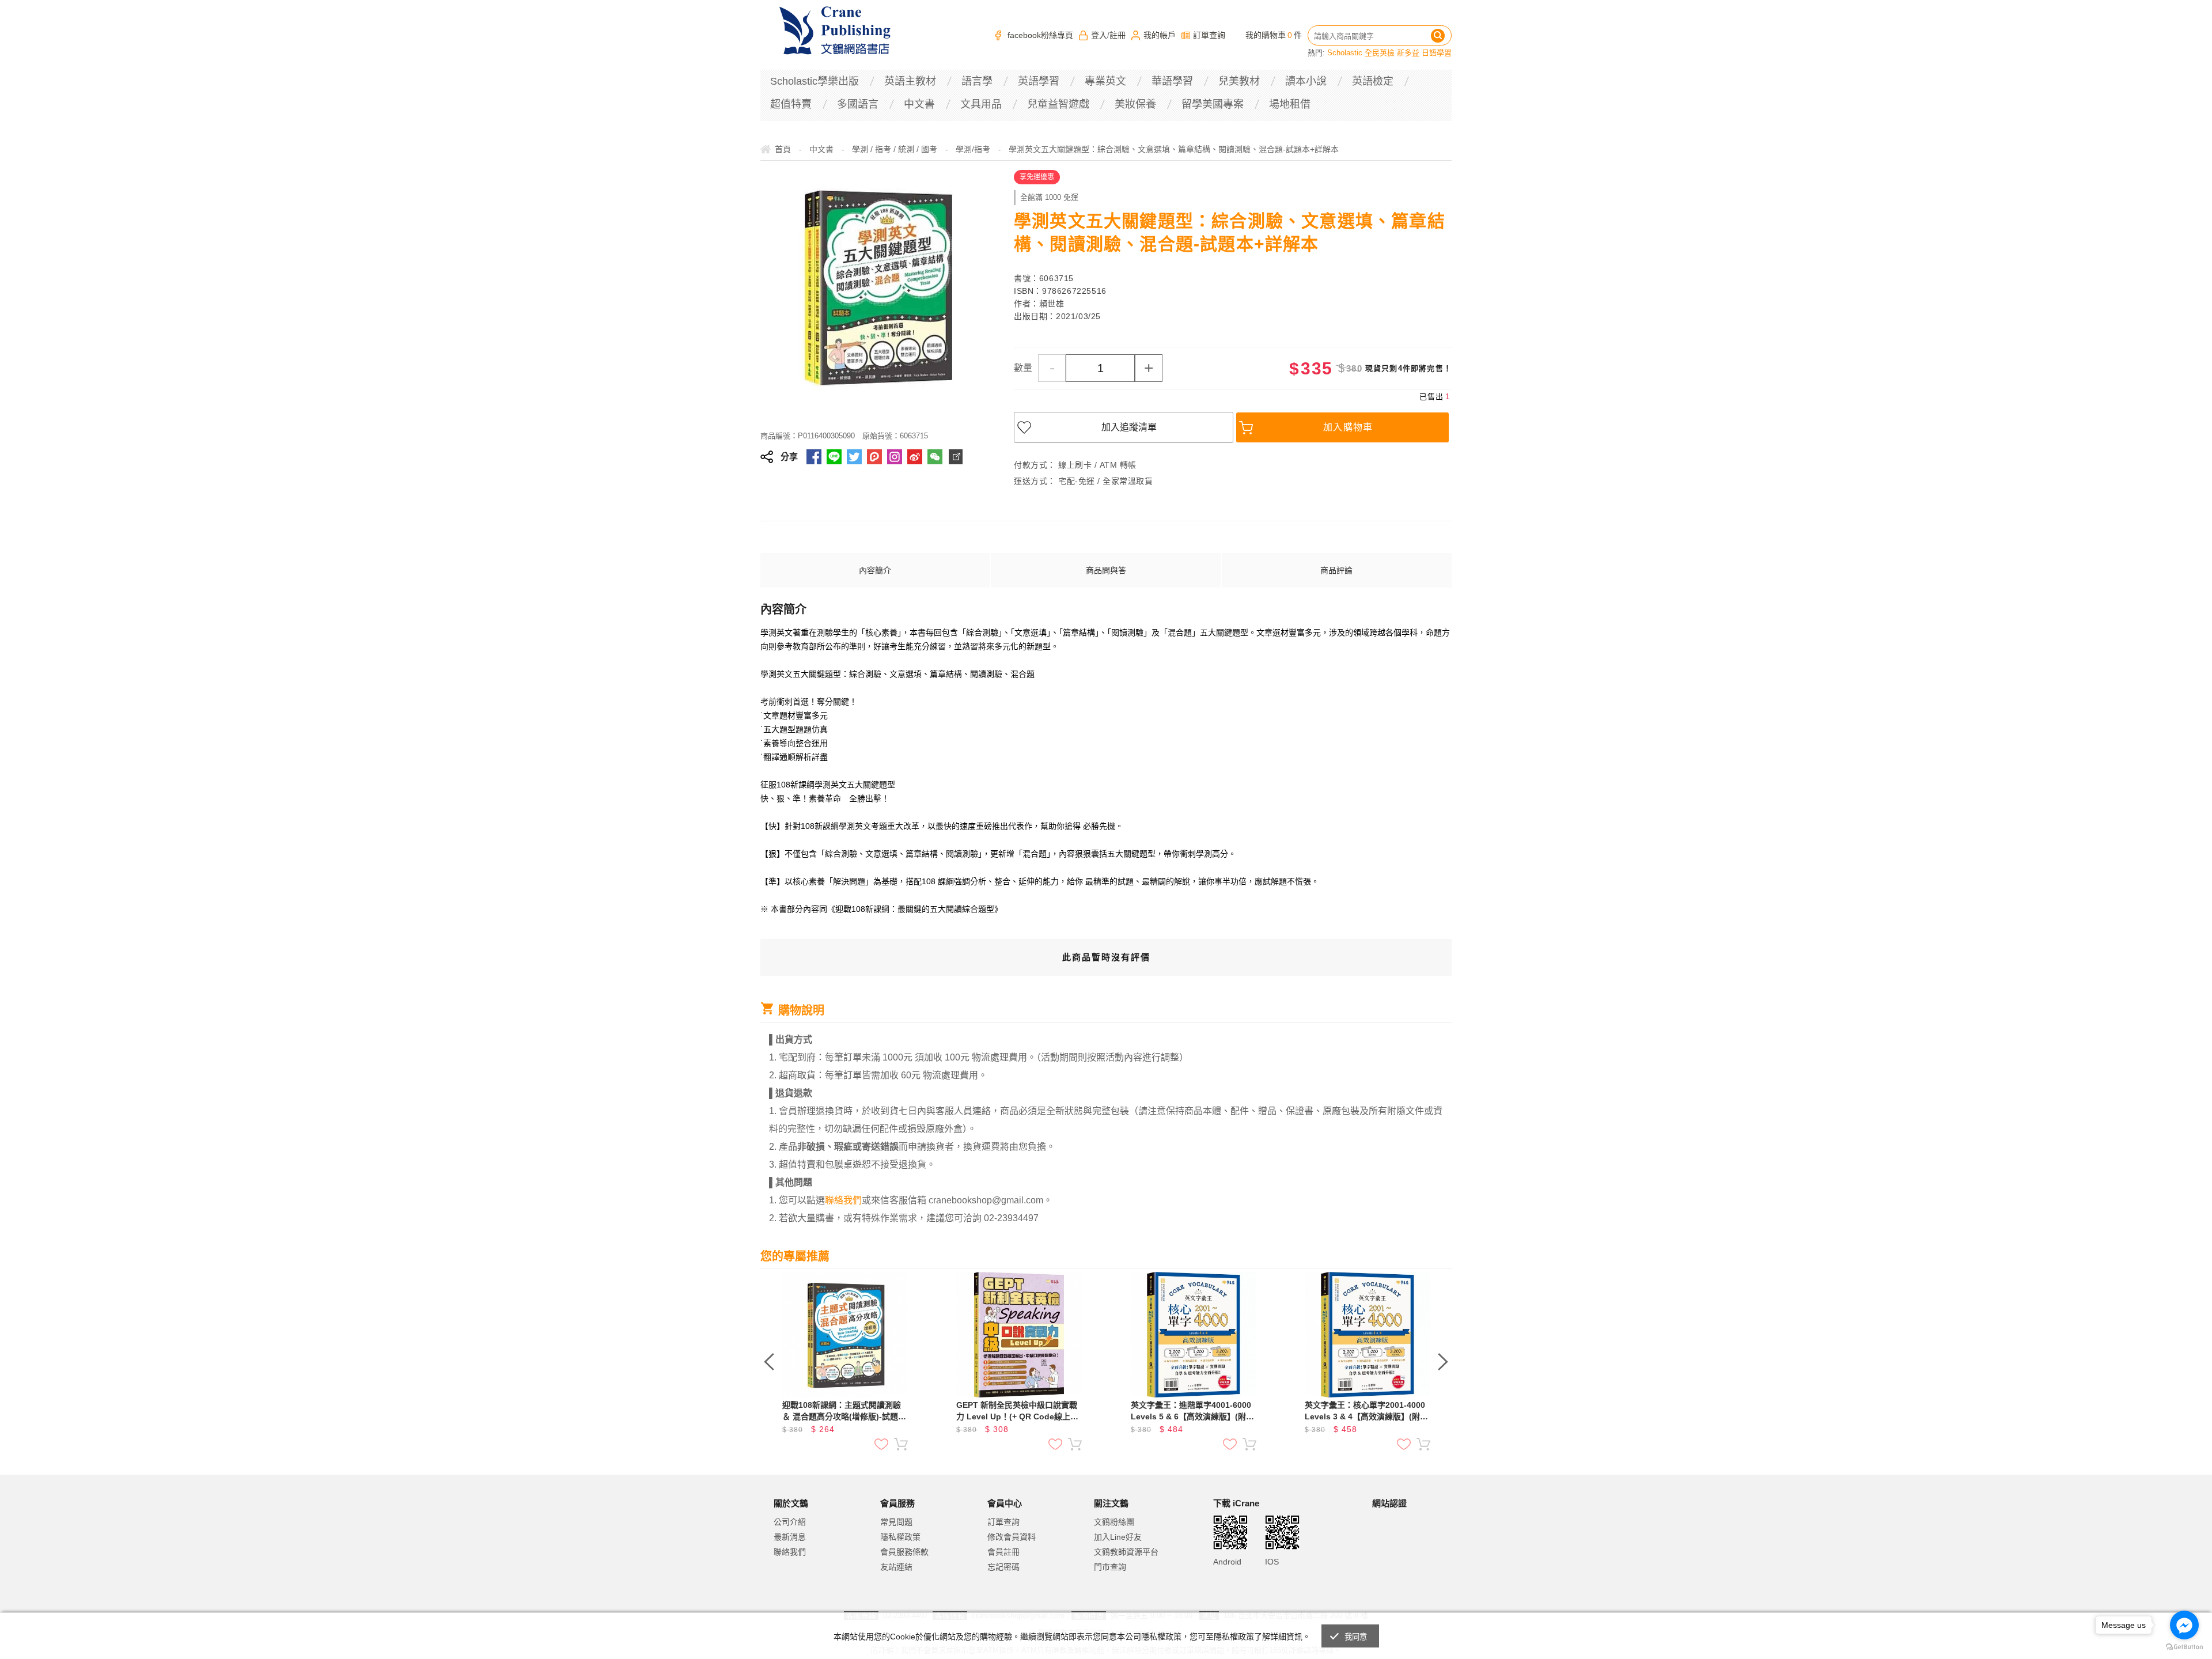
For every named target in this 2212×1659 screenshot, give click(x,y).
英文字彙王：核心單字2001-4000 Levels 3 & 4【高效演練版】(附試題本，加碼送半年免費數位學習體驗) (1366, 1411)
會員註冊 (1003, 1552)
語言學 (977, 81)
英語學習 (1039, 81)
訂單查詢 (1209, 35)
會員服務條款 (904, 1552)
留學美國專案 (1213, 104)
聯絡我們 (790, 1552)
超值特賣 (791, 104)
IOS (1272, 1562)
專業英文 (1105, 81)
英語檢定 (1373, 81)
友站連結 (896, 1567)
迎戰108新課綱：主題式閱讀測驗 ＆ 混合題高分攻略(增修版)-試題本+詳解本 (844, 1411)
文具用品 (981, 104)
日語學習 (1437, 53)
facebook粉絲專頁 (1040, 35)
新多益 (1408, 53)
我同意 (1356, 1637)
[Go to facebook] (2184, 1625)
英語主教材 (910, 81)
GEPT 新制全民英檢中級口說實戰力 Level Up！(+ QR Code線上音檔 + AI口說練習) (1017, 1411)
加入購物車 (1348, 427)
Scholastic (1345, 53)
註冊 (1118, 35)
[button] (1401, 1551)
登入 (1099, 35)
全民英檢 (1380, 53)
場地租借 (1290, 104)
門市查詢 (1110, 1567)
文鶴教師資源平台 (1126, 1552)
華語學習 (1172, 81)
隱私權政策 (900, 1537)
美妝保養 (1135, 104)
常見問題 (896, 1522)
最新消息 (790, 1537)
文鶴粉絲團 (1114, 1522)
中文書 (919, 104)
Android (1227, 1562)
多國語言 (858, 104)
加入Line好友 (1118, 1537)
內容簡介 (875, 570)
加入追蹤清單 (1129, 427)
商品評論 (1336, 570)
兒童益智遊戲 (1058, 104)
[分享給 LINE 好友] (834, 457)
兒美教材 (1239, 81)
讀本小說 (1306, 81)
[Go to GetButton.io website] (2184, 1647)
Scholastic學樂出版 (815, 81)
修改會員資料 (1012, 1537)
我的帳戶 (1160, 35)
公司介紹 (790, 1522)
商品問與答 (1106, 570)
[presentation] (769, 1362)
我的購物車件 (1274, 35)
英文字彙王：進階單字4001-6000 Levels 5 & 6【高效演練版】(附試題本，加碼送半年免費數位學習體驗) (1192, 1411)
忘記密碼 (1003, 1567)
